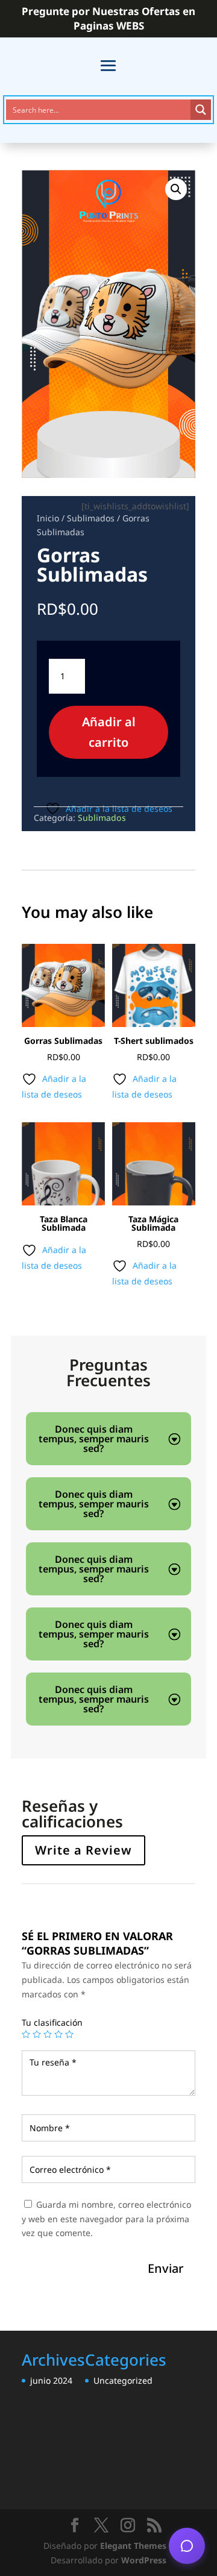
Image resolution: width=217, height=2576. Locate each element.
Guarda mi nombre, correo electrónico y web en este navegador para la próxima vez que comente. (106, 2219)
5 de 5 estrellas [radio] (69, 2034)
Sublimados (91, 518)
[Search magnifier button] (201, 110)
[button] (176, 189)
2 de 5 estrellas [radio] (37, 2034)
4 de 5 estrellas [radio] (58, 2034)
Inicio (48, 518)
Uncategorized (123, 2380)
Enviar (165, 2268)
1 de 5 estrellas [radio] (26, 2034)
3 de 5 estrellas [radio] (48, 2034)
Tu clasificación (52, 2022)
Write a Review (83, 1850)
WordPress (144, 2560)
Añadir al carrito (109, 732)
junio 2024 (51, 2380)
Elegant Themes (133, 2546)
